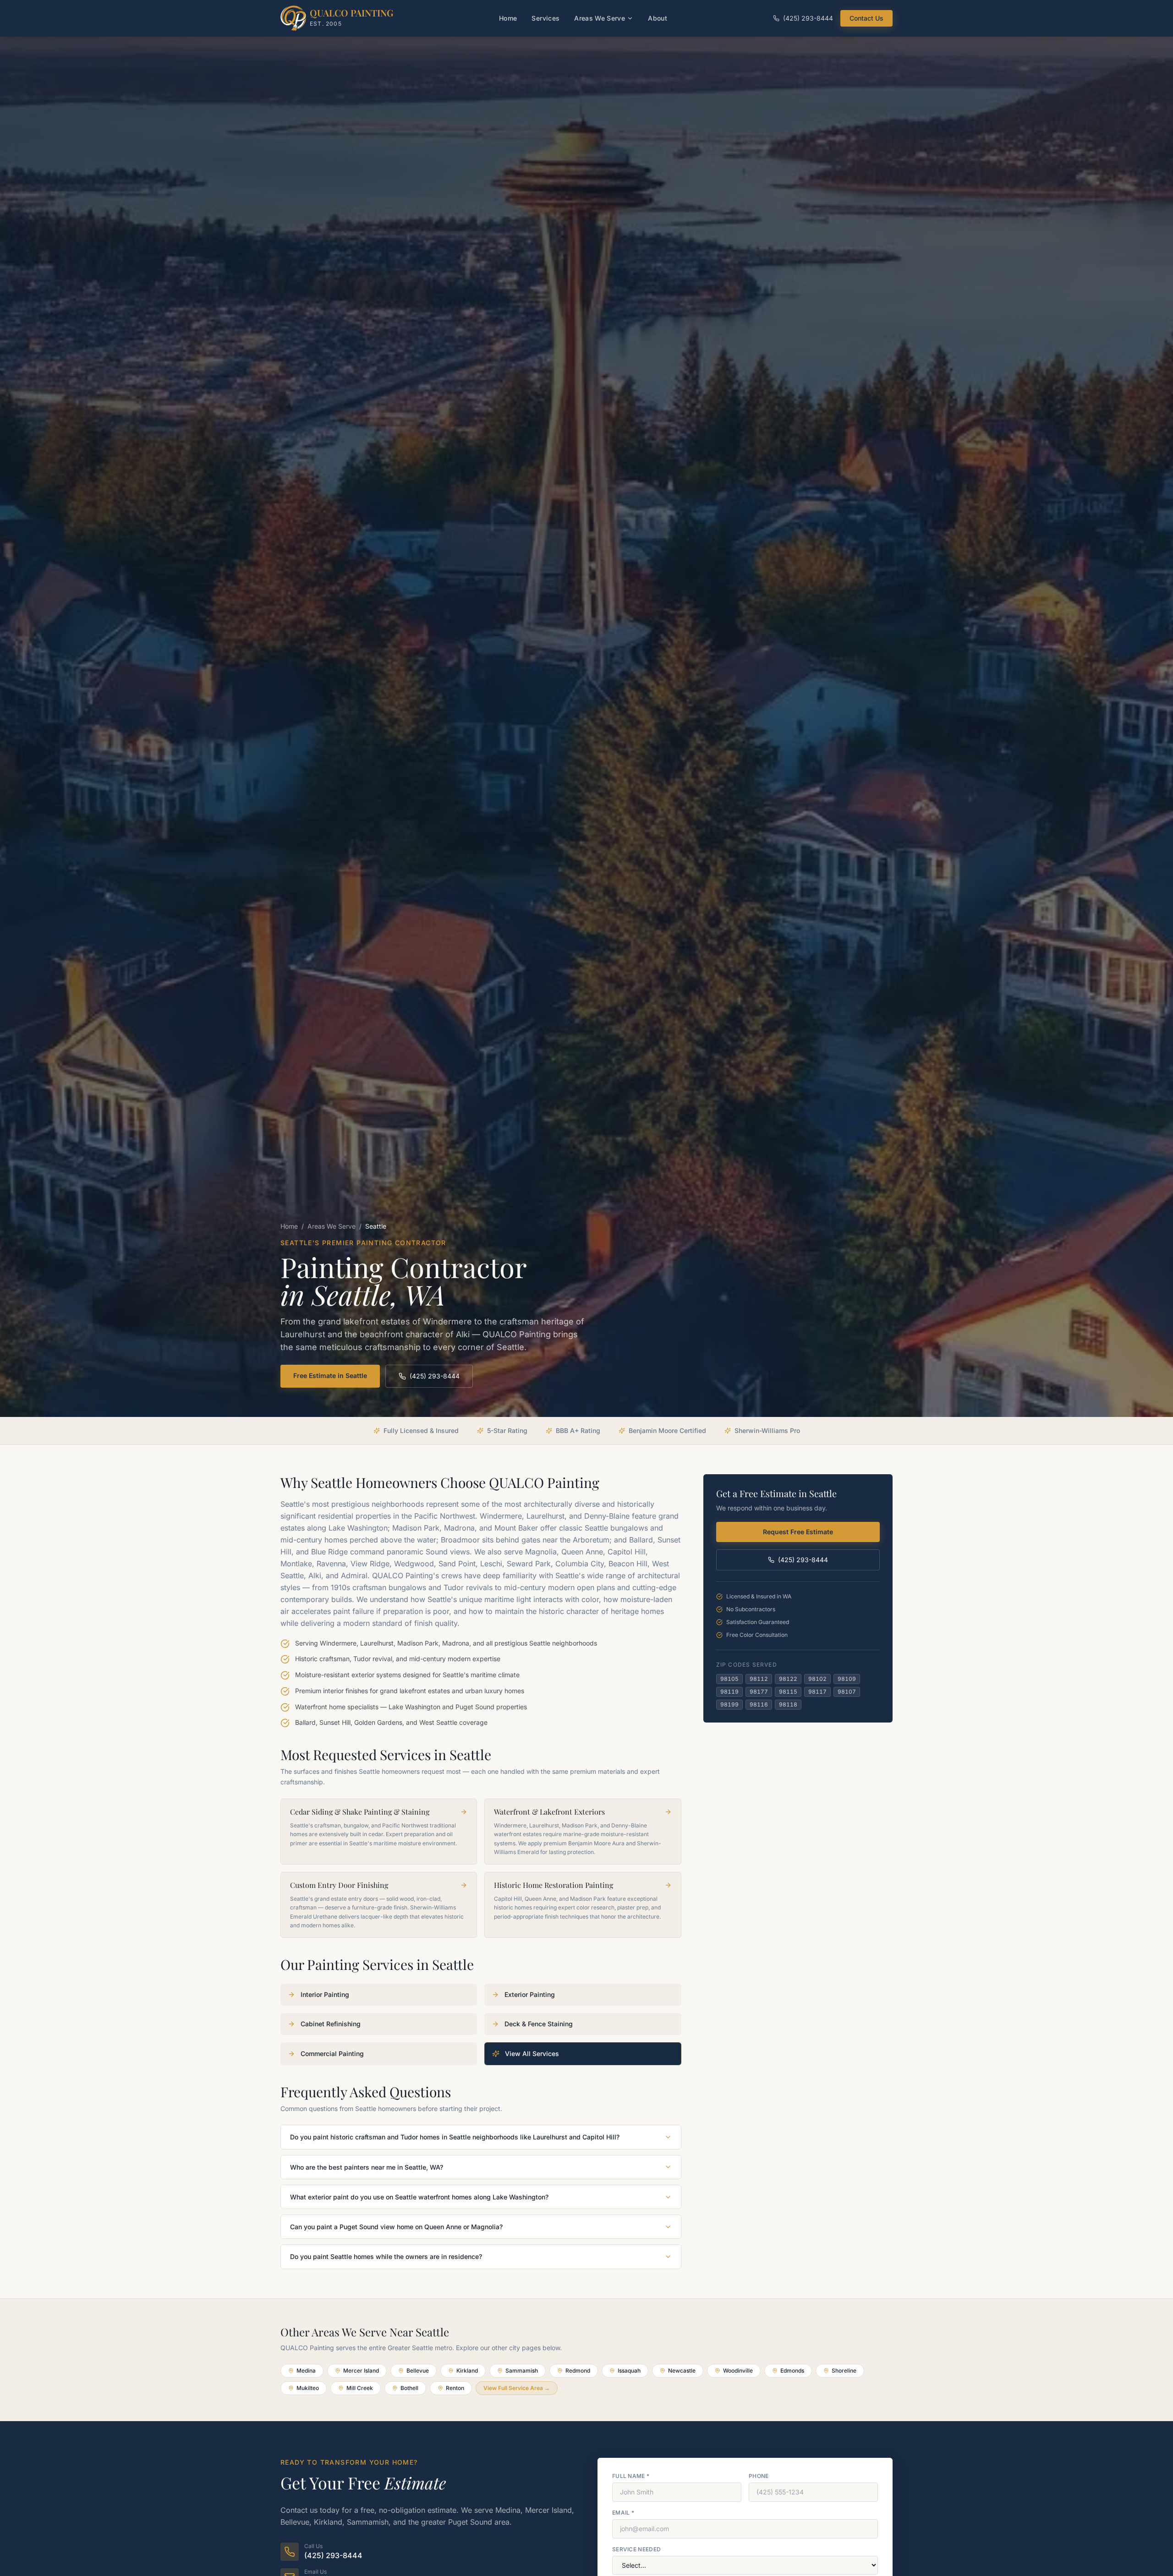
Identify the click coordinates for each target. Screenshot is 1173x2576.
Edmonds (792, 2371)
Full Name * (631, 2476)
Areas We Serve (600, 18)
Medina (306, 2371)
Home (508, 18)
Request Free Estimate (798, 1532)
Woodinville (738, 2371)
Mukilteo (308, 2388)
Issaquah (629, 2371)
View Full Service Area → (517, 2388)
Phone (759, 2476)
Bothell (409, 2388)
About (658, 18)
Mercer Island (361, 2371)
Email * (623, 2513)
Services (545, 18)
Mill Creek (360, 2388)
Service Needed (636, 2549)
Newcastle (682, 2371)
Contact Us (866, 18)
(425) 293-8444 (808, 18)
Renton (455, 2388)
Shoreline (844, 2371)
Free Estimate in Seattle (330, 1376)
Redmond (578, 2371)
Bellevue (418, 2371)
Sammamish (522, 2371)
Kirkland (467, 2371)
